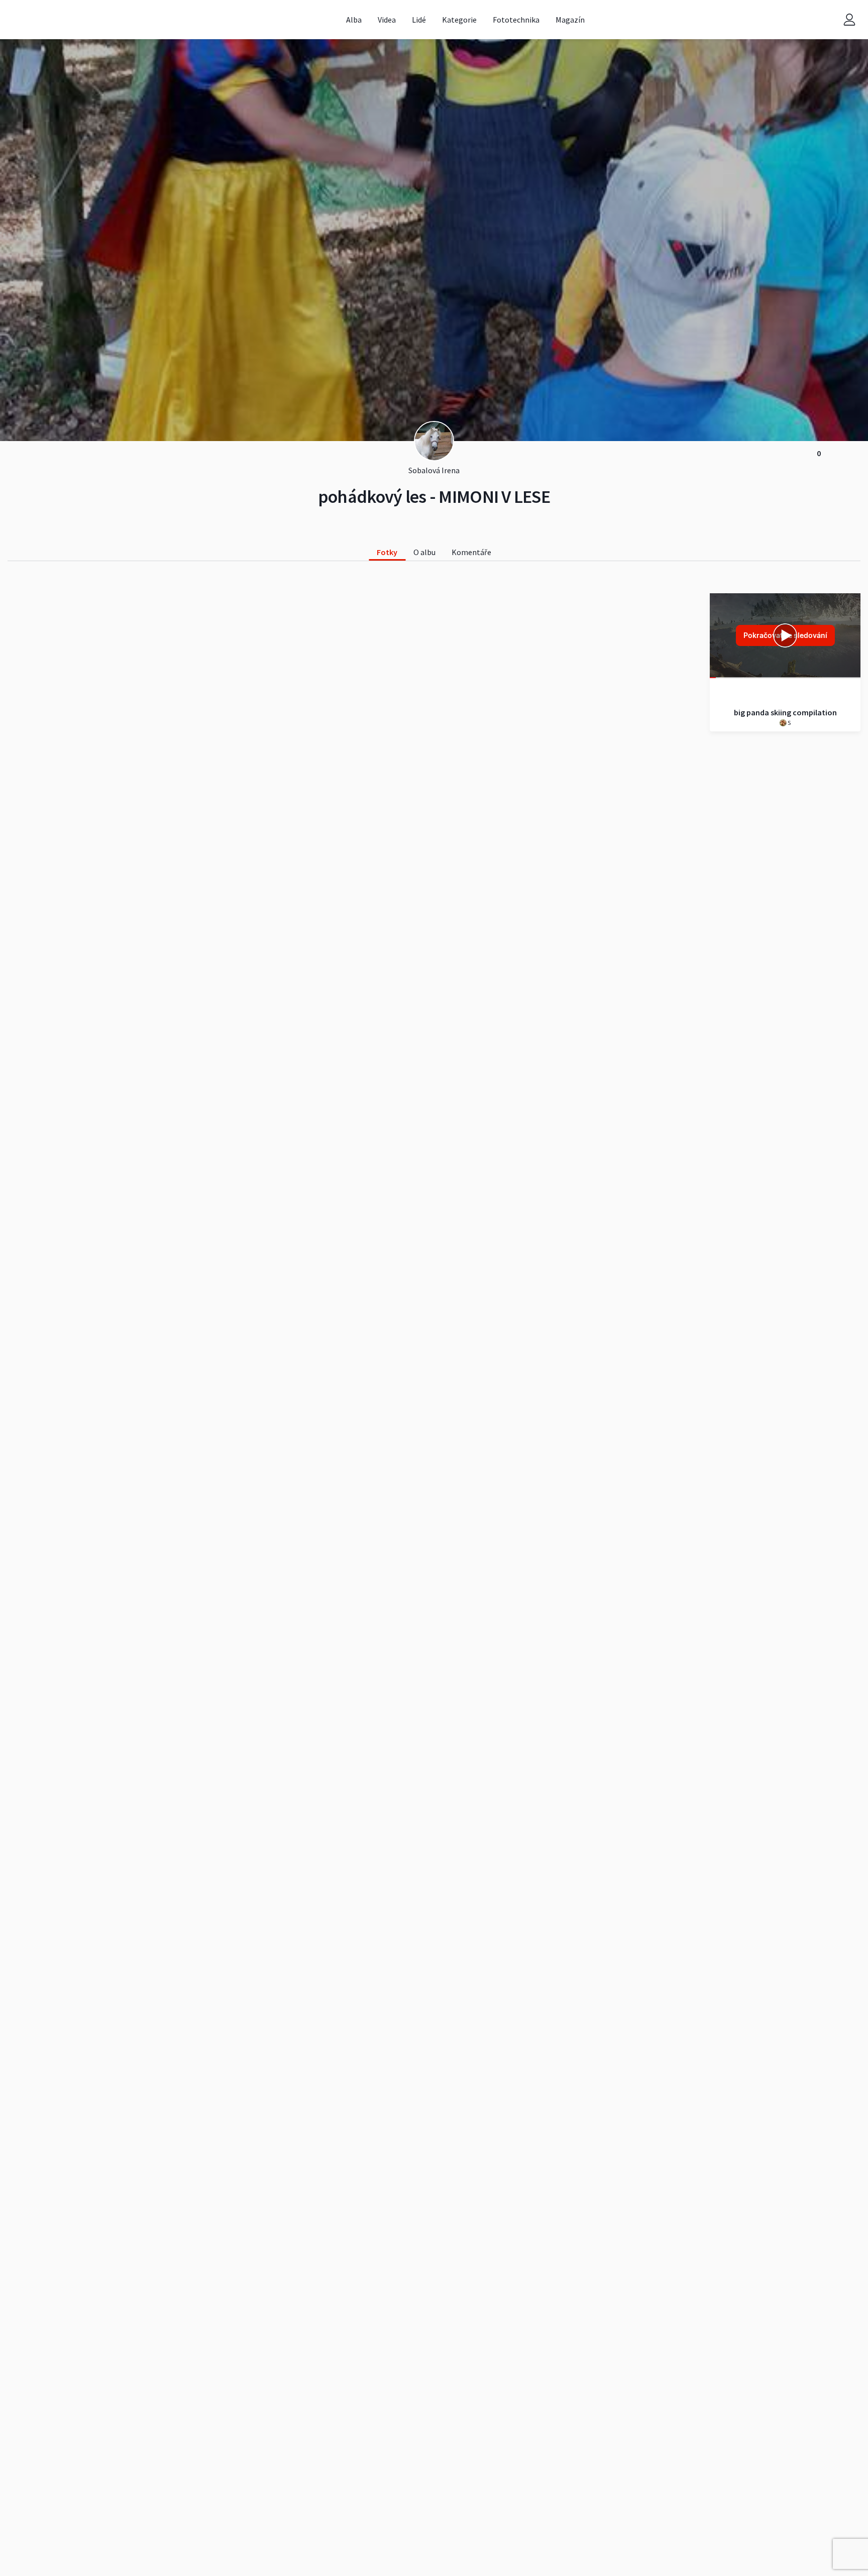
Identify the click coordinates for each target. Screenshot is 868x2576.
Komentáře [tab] (471, 552)
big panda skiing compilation (785, 712)
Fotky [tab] (387, 552)
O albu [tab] (424, 552)
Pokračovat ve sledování (785, 635)
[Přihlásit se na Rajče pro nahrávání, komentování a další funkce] (849, 19)
